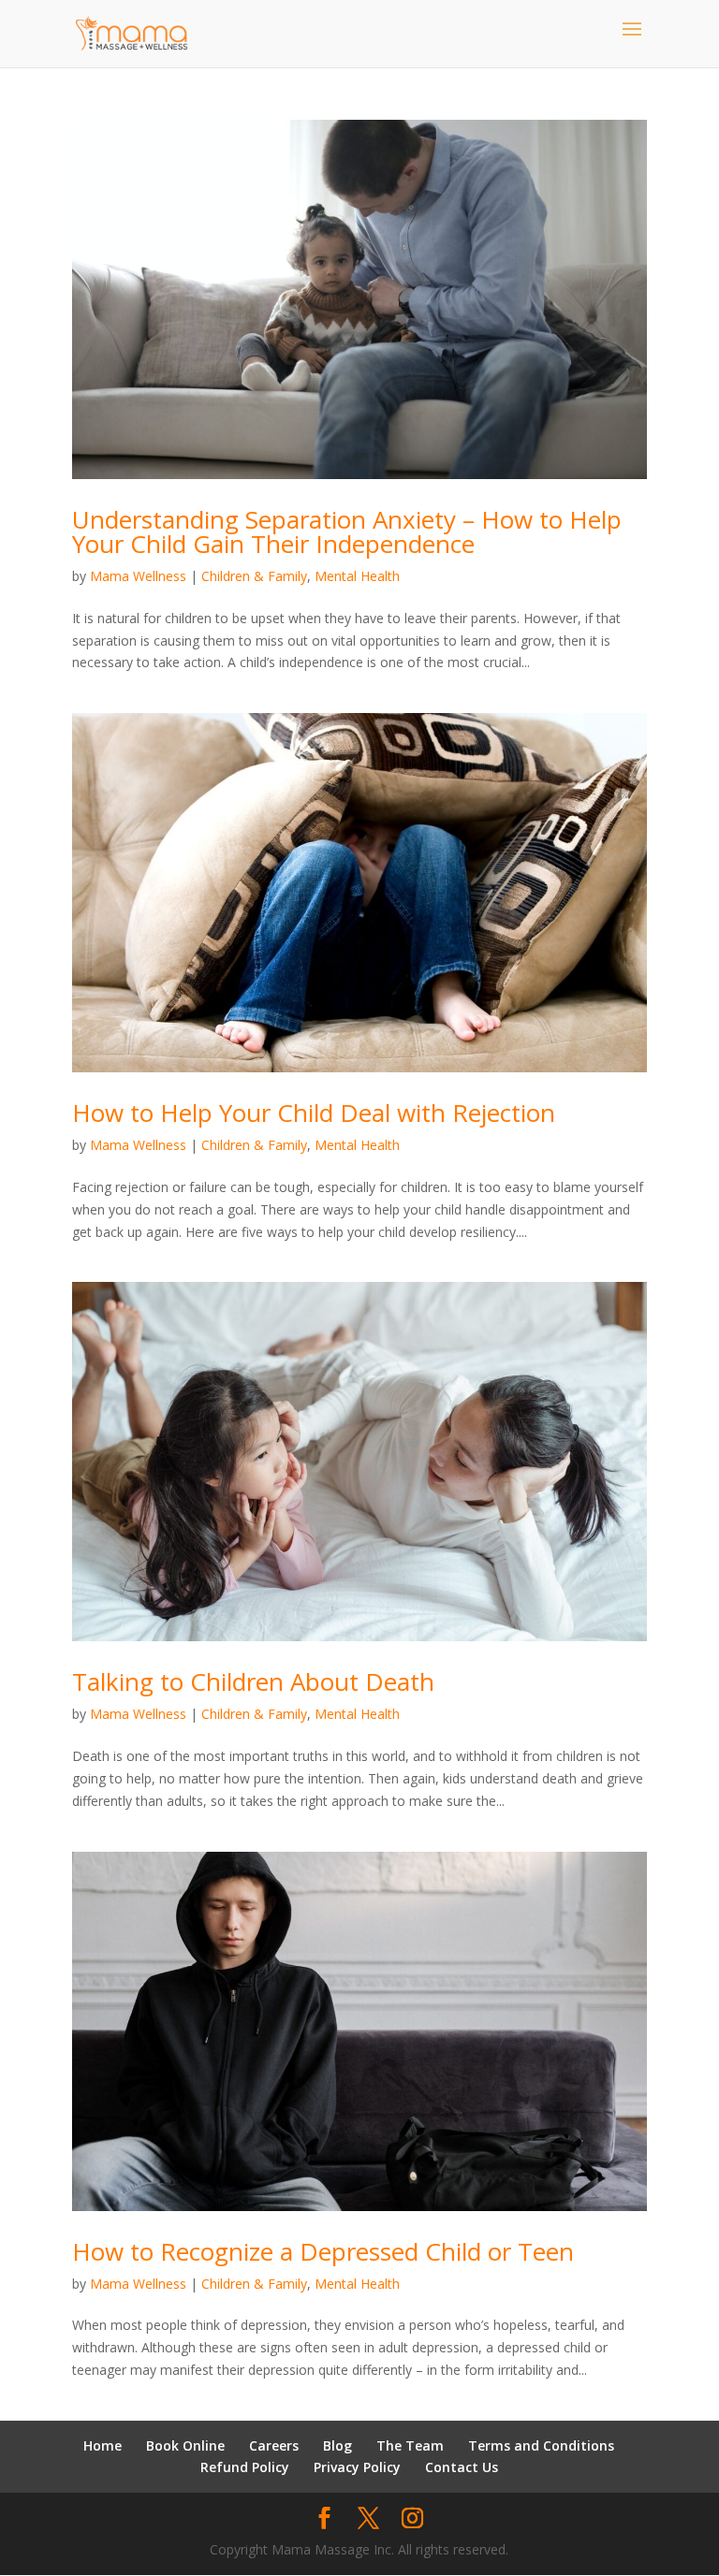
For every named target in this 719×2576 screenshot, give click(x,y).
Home (103, 2445)
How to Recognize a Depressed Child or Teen (323, 2251)
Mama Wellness (138, 576)
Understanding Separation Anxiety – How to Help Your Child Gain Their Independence (347, 531)
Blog (337, 2445)
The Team (410, 2445)
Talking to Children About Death (253, 1681)
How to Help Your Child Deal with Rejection (314, 1113)
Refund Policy (245, 2467)
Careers (274, 2445)
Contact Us (462, 2467)
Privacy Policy (357, 2467)
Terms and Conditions (541, 2445)
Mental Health (357, 576)
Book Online (185, 2445)
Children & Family (254, 576)
